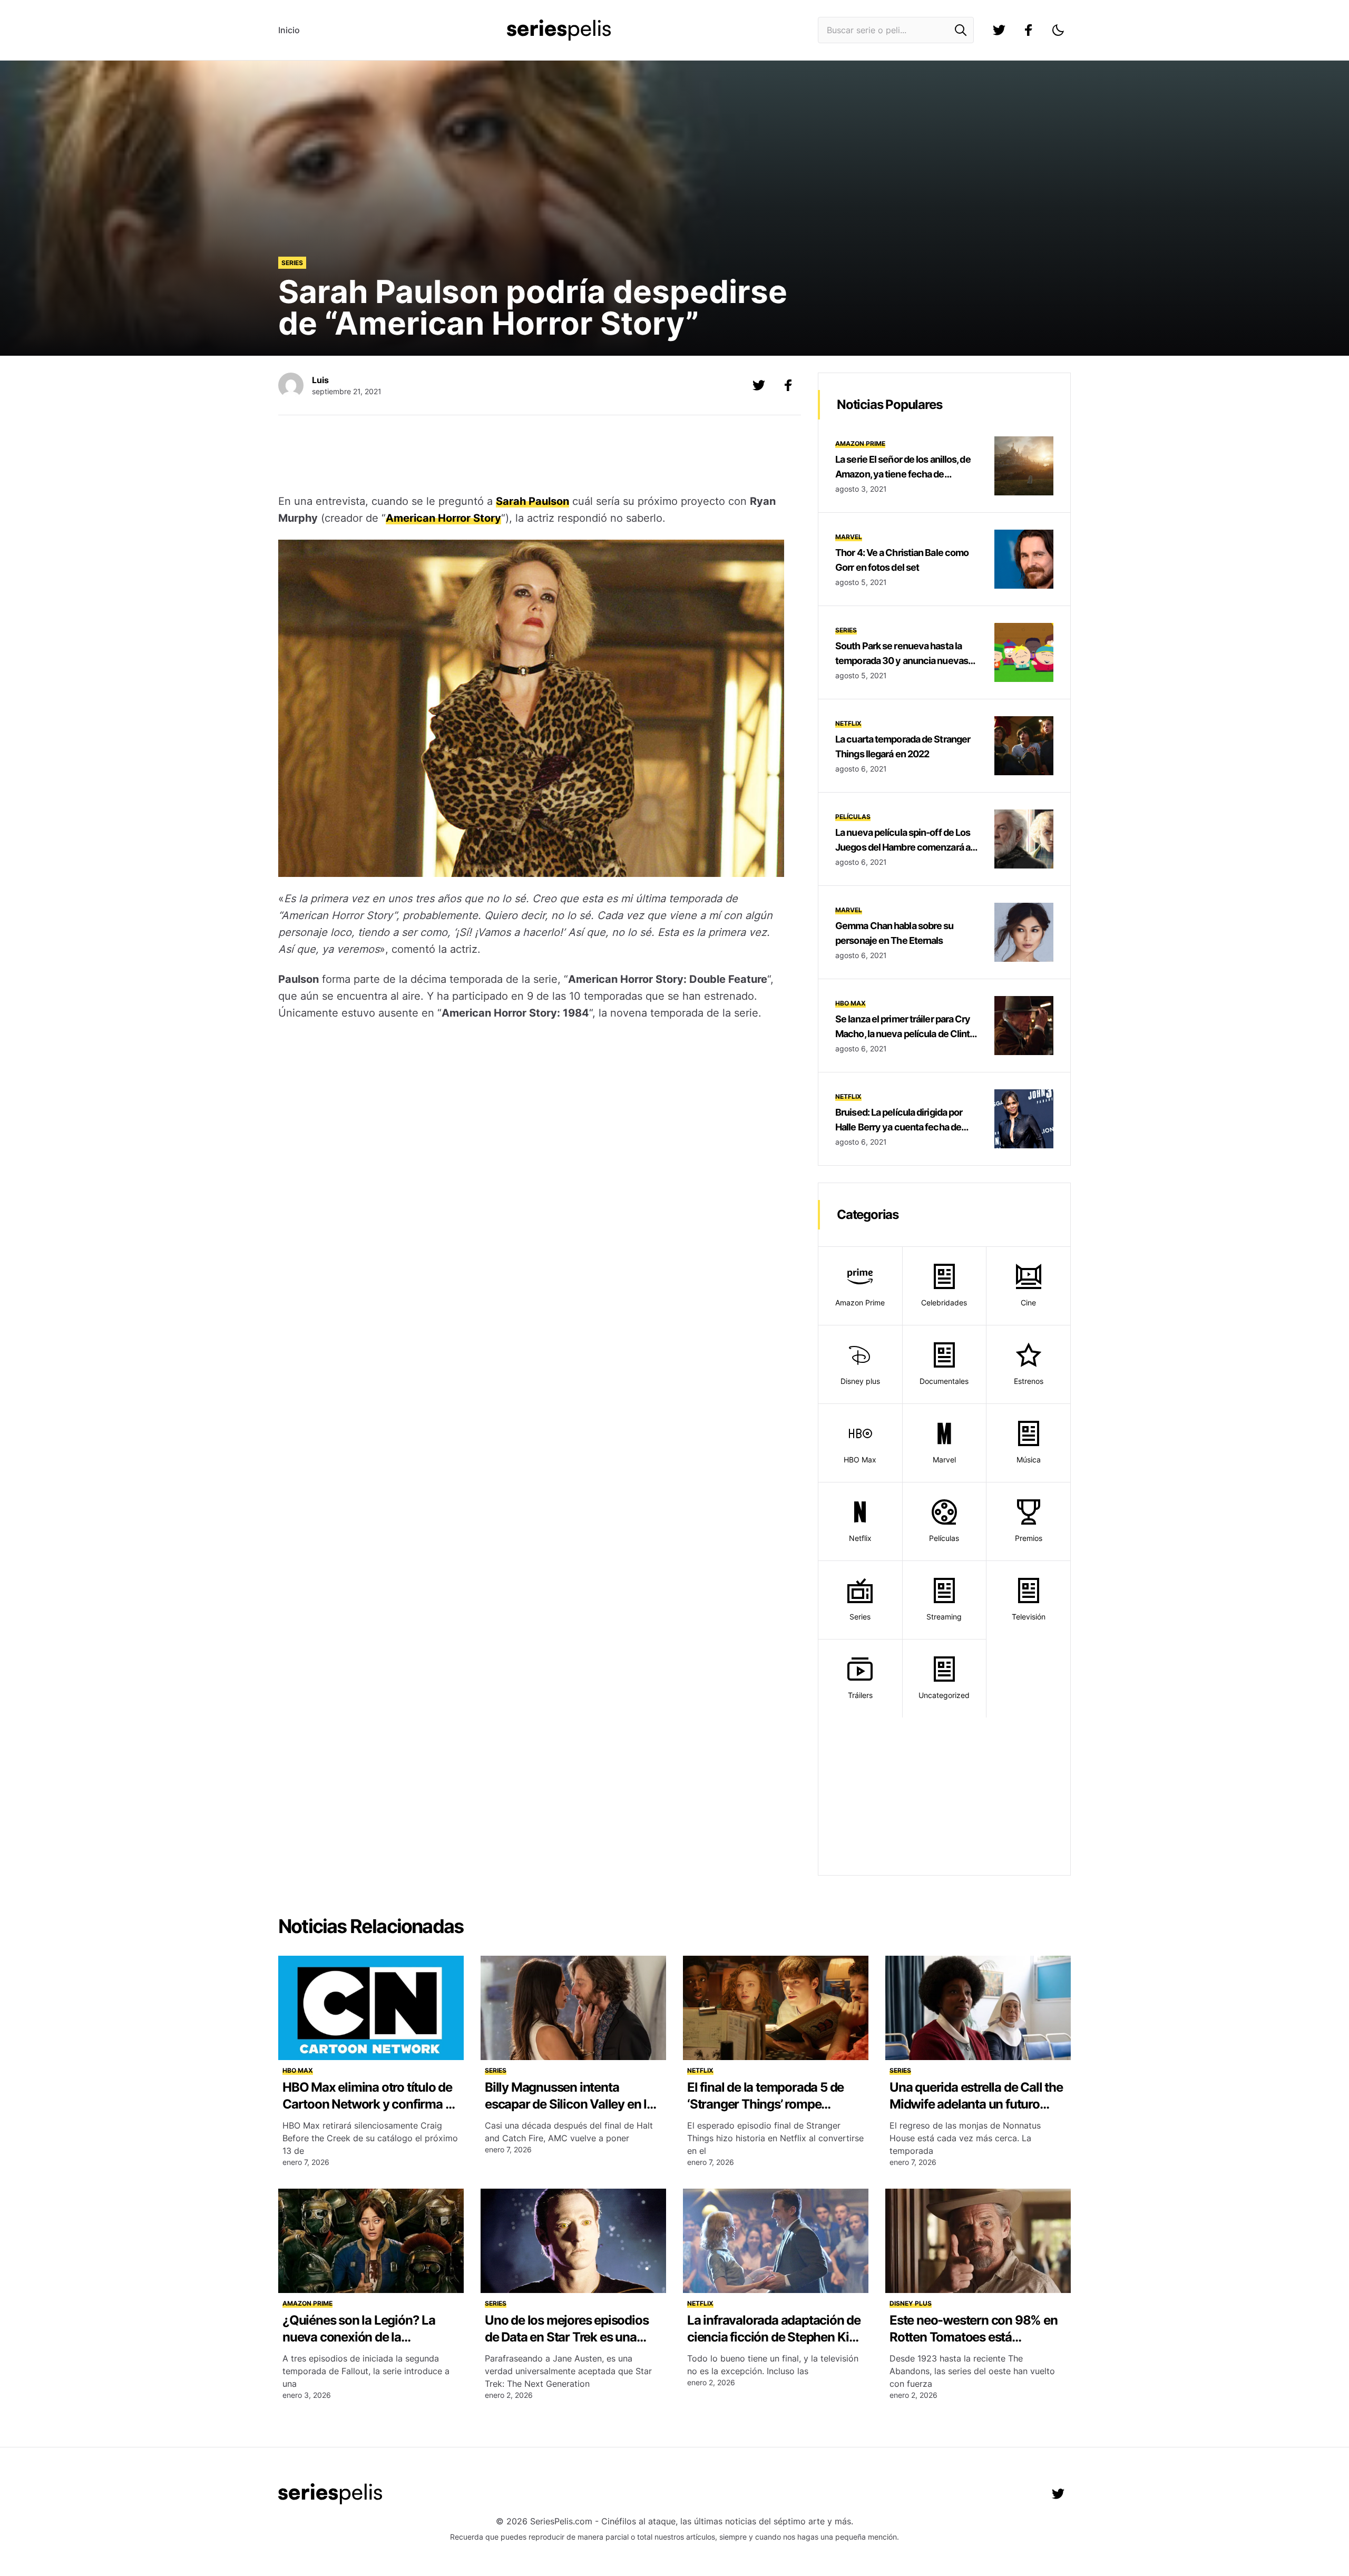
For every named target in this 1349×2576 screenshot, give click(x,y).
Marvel (849, 537)
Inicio (289, 30)
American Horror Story (443, 518)
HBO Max (851, 1003)
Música (1029, 1460)
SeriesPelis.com (561, 2521)
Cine (1028, 1302)
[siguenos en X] (759, 385)
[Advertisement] (531, 456)
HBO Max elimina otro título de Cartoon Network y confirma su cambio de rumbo (370, 2104)
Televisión (1029, 1617)
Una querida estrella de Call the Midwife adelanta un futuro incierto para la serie (976, 2104)
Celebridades (944, 1302)
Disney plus (860, 1381)
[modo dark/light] (1058, 30)
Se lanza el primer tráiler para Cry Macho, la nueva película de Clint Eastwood (903, 1034)
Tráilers (860, 1695)
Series (292, 263)
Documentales (944, 1381)
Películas (853, 817)
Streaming (944, 1617)
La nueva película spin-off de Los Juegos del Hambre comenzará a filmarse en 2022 (903, 847)
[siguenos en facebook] (1029, 30)
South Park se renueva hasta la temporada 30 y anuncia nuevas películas (902, 661)
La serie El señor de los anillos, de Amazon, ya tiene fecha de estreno (903, 474)
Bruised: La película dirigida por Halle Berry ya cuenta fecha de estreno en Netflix (899, 1127)
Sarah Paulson (532, 501)
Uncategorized (944, 1695)
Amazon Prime (860, 443)
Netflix (848, 723)
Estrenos (1029, 1381)
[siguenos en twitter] (999, 30)
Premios (1029, 1538)
